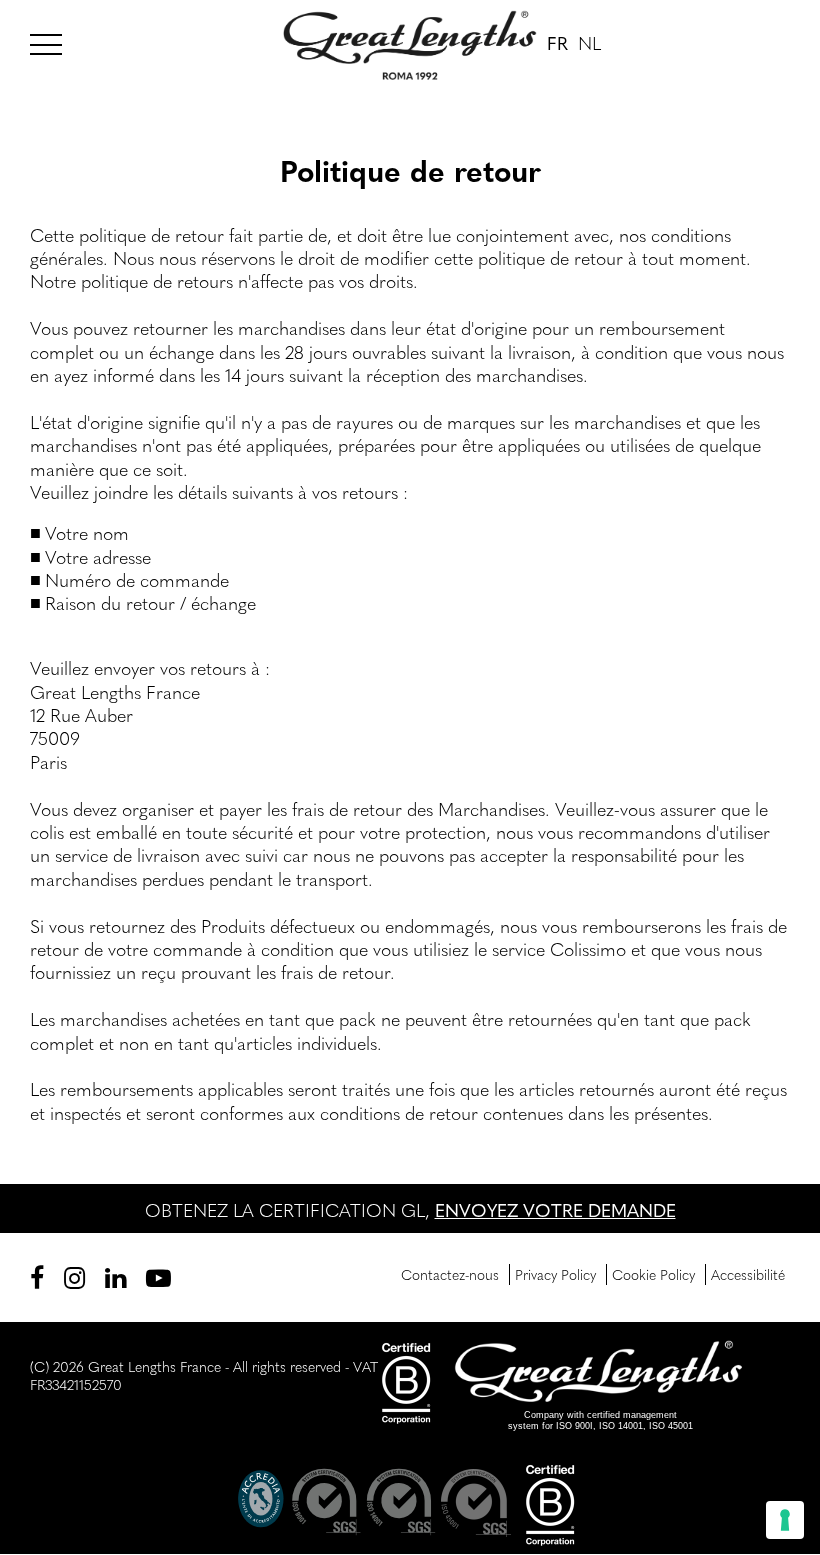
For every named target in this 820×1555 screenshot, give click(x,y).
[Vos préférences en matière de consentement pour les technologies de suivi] (785, 1520)
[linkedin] (115, 1276)
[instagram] (74, 1276)
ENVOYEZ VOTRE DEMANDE (555, 1209)
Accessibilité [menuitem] (748, 1274)
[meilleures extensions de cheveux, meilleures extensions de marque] (55, 41)
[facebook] (37, 1276)
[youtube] (158, 1276)
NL (589, 42)
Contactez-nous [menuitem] (450, 1274)
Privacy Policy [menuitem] (555, 1274)
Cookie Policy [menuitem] (653, 1274)
